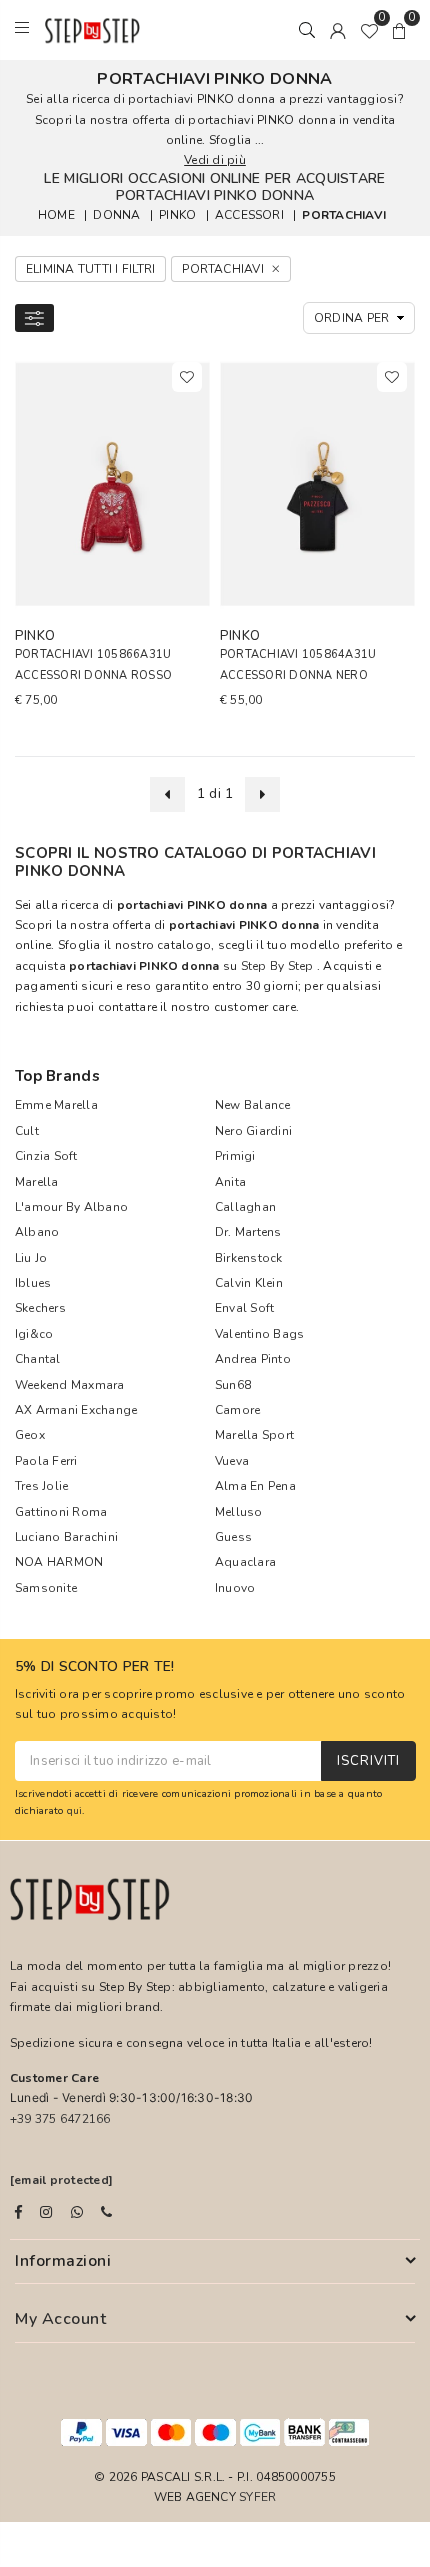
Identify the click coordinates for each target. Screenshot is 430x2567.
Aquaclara (245, 1562)
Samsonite (46, 1588)
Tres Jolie (41, 1486)
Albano (37, 1232)
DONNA (116, 215)
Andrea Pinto (253, 1359)
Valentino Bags (259, 1334)
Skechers (40, 1308)
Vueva (232, 1461)
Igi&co (34, 1334)
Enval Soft (244, 1308)
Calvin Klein (249, 1283)
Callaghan (245, 1207)
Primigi (235, 1156)
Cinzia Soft (46, 1156)
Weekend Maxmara (70, 1385)
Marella (37, 1182)
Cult (27, 1131)
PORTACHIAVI (344, 215)
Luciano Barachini (66, 1537)
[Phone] (106, 2212)
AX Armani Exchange (76, 1410)
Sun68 (233, 1385)
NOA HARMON (59, 1562)
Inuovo (235, 1588)
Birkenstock (249, 1258)
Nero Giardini (253, 1131)
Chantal (38, 1359)
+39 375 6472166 (60, 2119)
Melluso (239, 1512)
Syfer (257, 2497)
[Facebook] (18, 2212)
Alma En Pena (255, 1486)
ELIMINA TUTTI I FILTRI (90, 269)
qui (75, 1810)
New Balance (253, 1105)
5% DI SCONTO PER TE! (95, 1667)
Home (56, 215)
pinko (177, 215)
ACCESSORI (249, 215)
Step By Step (277, 966)
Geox (30, 1435)
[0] (369, 30)
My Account (60, 2319)
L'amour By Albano (71, 1207)
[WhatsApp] (77, 2212)
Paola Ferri (46, 1461)
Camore (237, 1410)
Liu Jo (31, 1258)
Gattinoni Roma (61, 1512)
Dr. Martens (248, 1232)
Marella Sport (254, 1435)
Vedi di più (215, 160)
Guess (233, 1537)
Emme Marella (56, 1105)
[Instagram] (46, 2212)
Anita (230, 1182)
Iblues (33, 1283)
